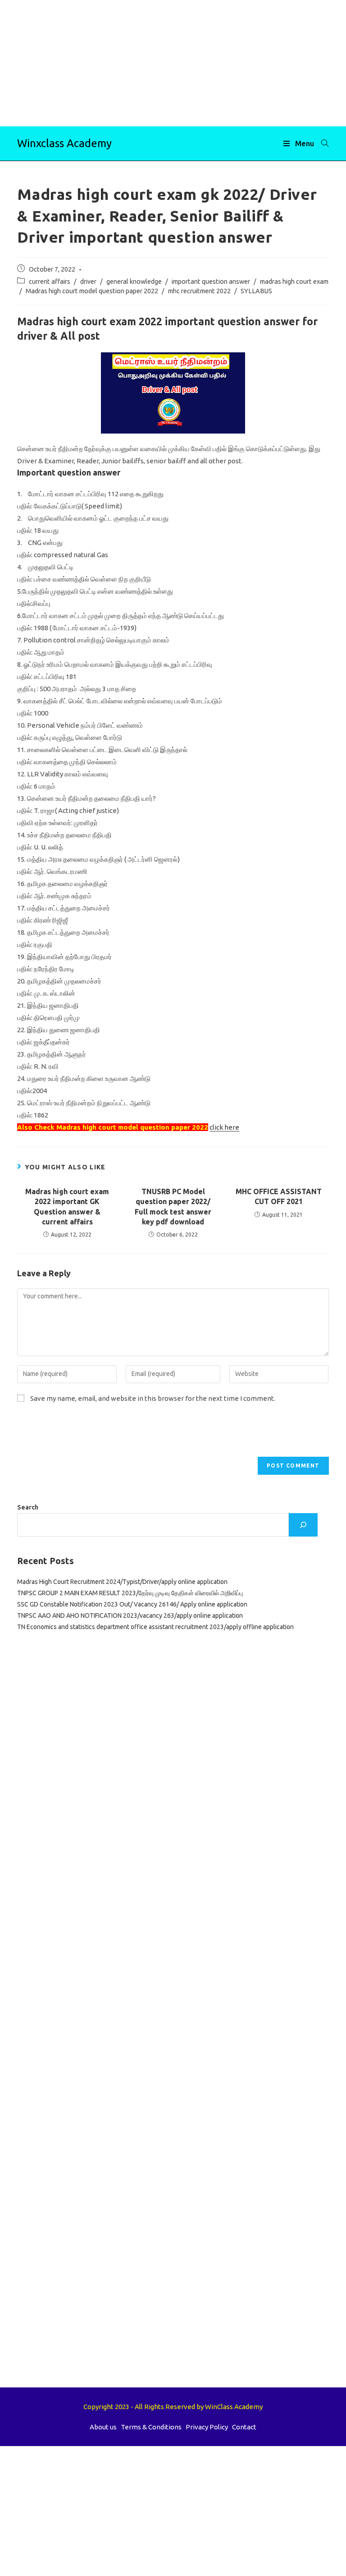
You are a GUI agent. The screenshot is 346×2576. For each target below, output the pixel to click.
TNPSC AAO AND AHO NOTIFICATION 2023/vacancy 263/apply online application (130, 1616)
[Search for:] (322, 143)
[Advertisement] (173, 63)
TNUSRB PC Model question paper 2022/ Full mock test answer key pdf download (173, 1207)
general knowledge (134, 281)
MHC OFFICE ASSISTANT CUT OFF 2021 (279, 1196)
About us (103, 2427)
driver (88, 281)
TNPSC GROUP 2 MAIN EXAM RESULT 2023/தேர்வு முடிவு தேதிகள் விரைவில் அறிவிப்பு (130, 1593)
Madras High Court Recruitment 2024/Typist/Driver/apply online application (122, 1582)
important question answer (211, 281)
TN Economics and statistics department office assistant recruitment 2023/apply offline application (155, 1627)
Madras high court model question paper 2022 (92, 291)
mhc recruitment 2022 (199, 291)
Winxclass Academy (64, 143)
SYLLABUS (256, 291)
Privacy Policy (207, 2427)
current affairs (50, 281)
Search (28, 1507)
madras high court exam (294, 281)
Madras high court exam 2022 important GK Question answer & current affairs (67, 1207)
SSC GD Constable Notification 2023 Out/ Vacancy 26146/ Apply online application (132, 1604)
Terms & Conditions (151, 2427)
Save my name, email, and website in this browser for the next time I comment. (153, 1398)
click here (224, 1127)
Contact (244, 2427)
